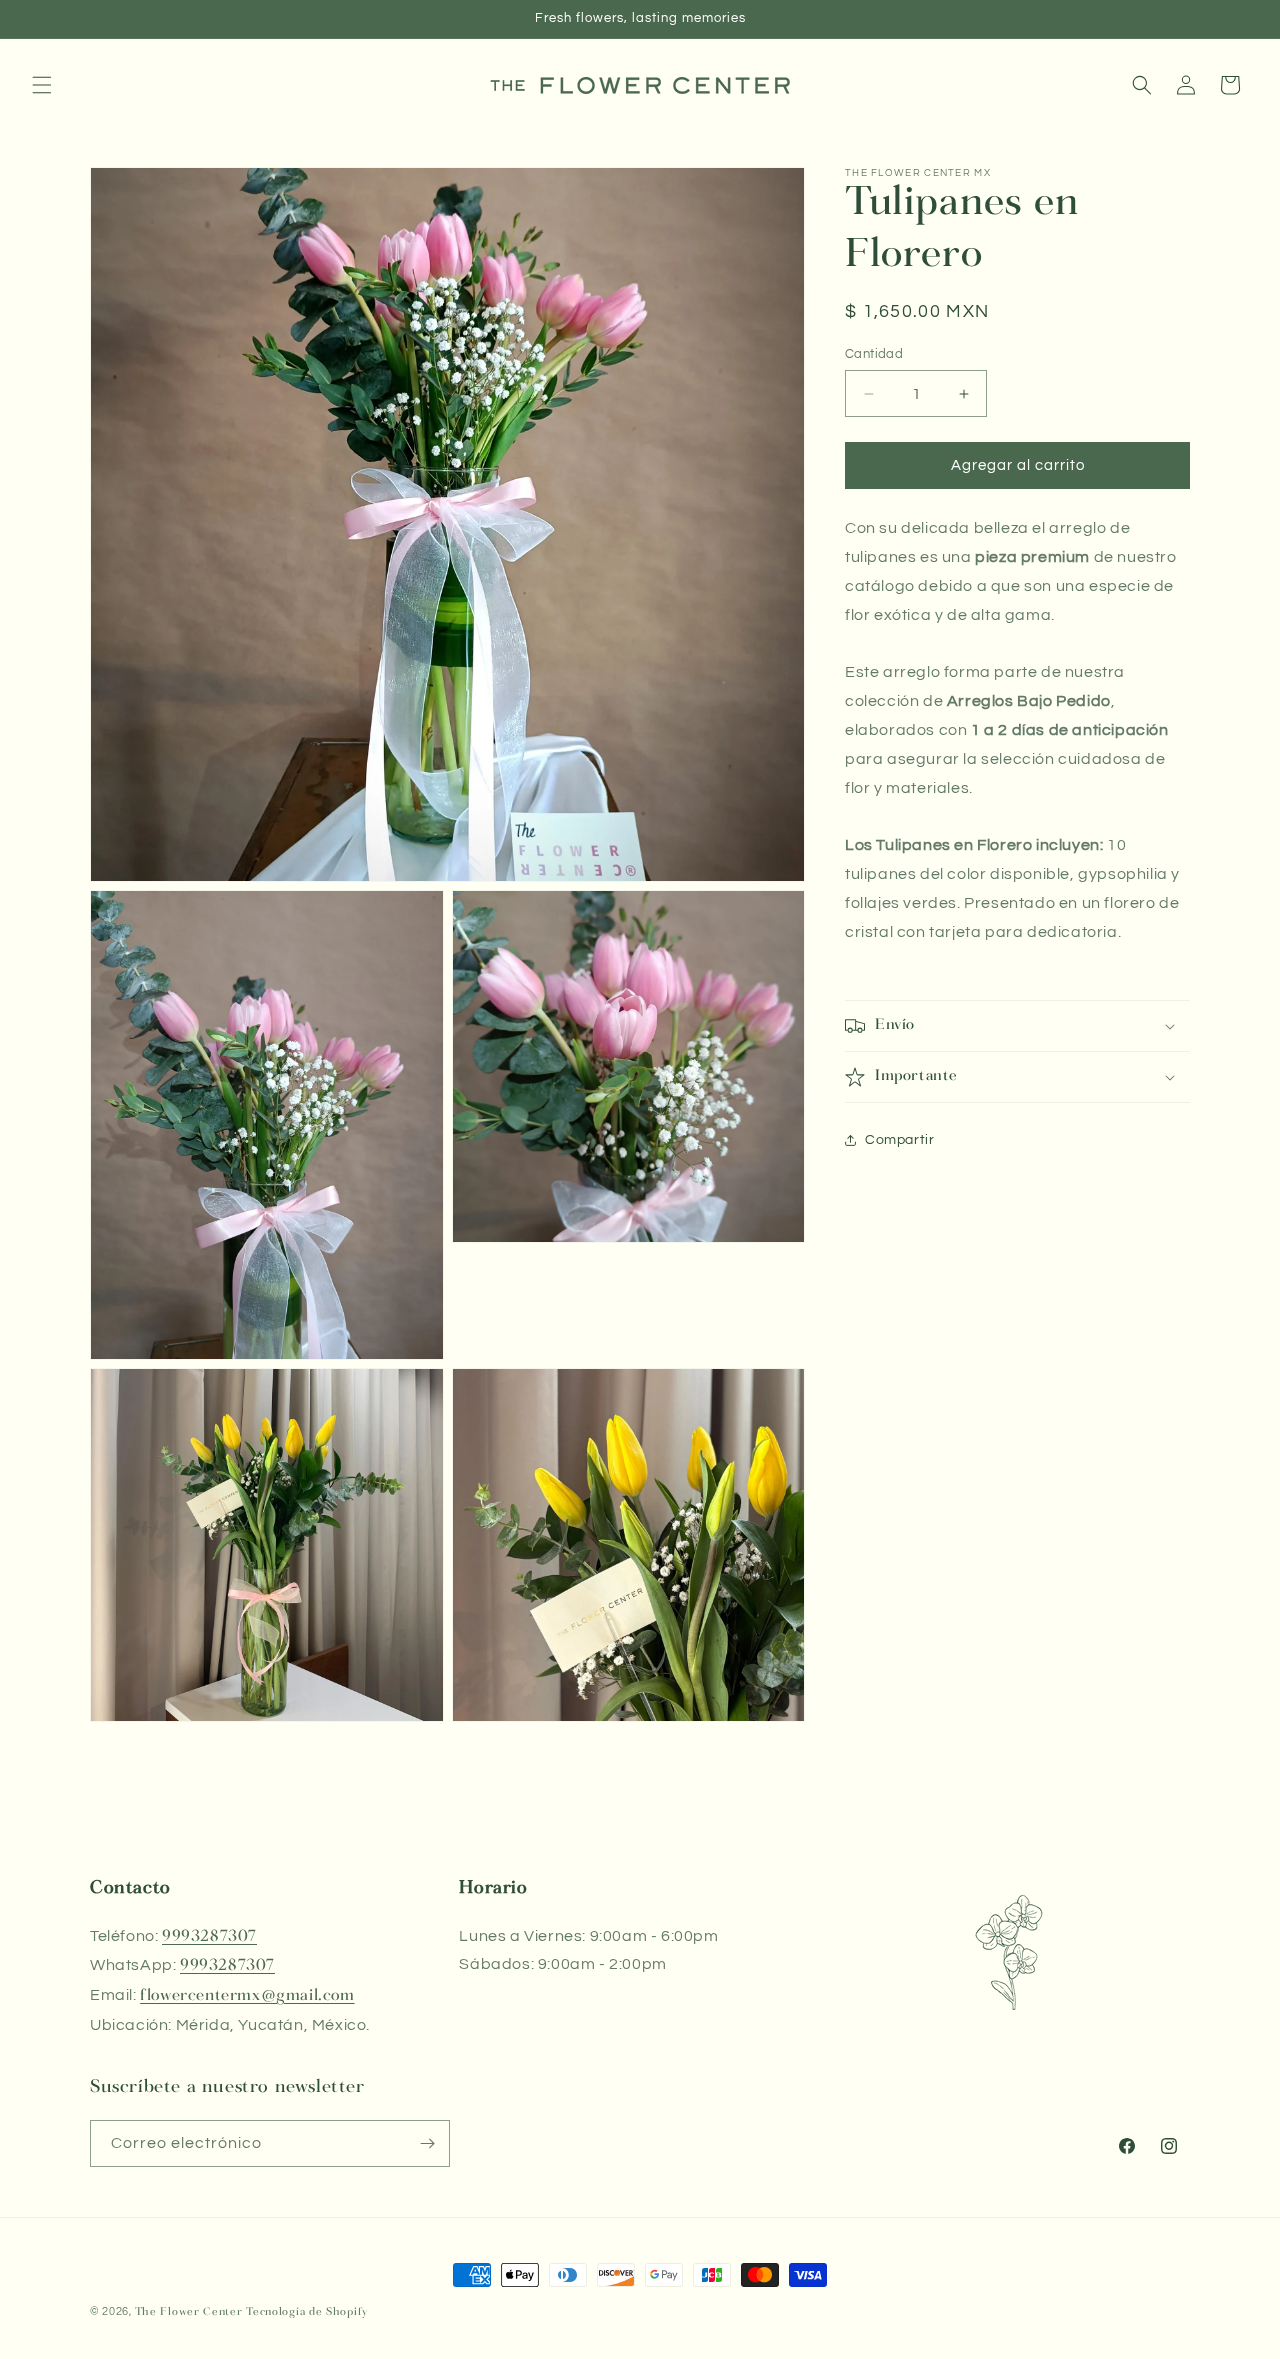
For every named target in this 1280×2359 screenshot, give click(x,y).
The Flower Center (189, 2312)
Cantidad (874, 354)
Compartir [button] (899, 1140)
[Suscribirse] (427, 2143)
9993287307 (209, 1936)
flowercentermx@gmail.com (247, 1996)
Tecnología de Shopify (307, 2312)
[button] (42, 85)
